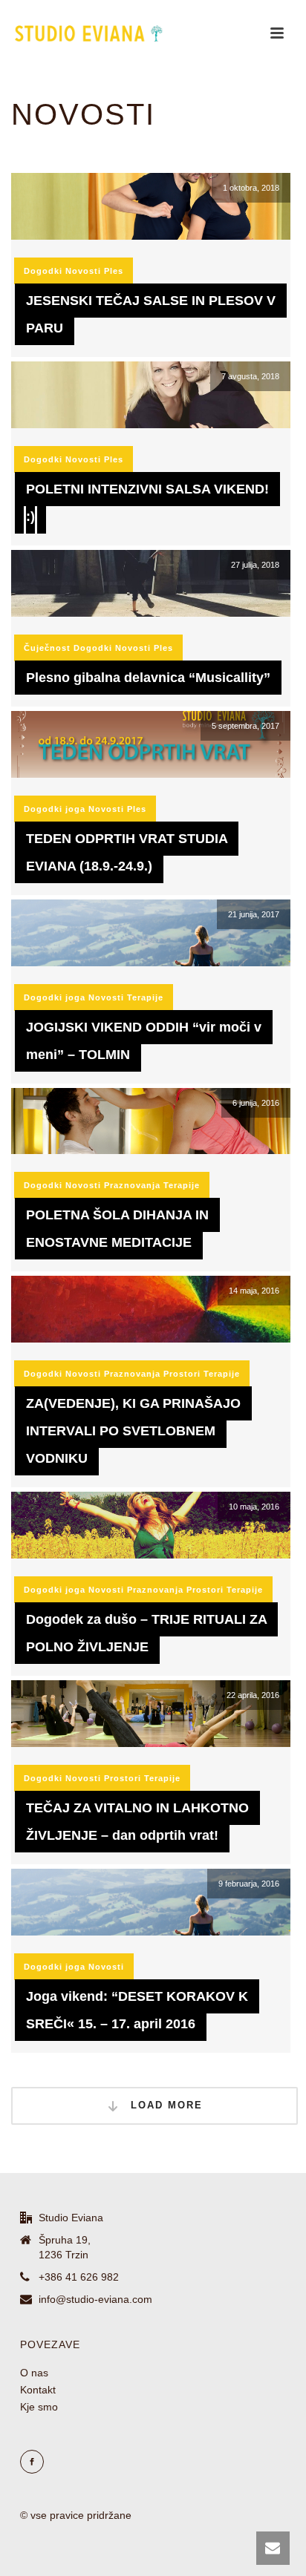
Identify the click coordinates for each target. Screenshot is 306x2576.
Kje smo (39, 2407)
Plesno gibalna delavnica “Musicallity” (148, 678)
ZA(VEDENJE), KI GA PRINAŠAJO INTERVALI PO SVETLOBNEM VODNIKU (133, 1431)
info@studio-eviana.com (95, 2299)
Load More (165, 2105)
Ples (114, 271)
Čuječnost (47, 648)
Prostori (182, 1374)
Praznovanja (132, 1185)
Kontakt (38, 2390)
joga (75, 809)
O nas (34, 2373)
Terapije (145, 997)
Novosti (83, 271)
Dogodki (43, 271)
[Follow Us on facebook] (32, 2462)
